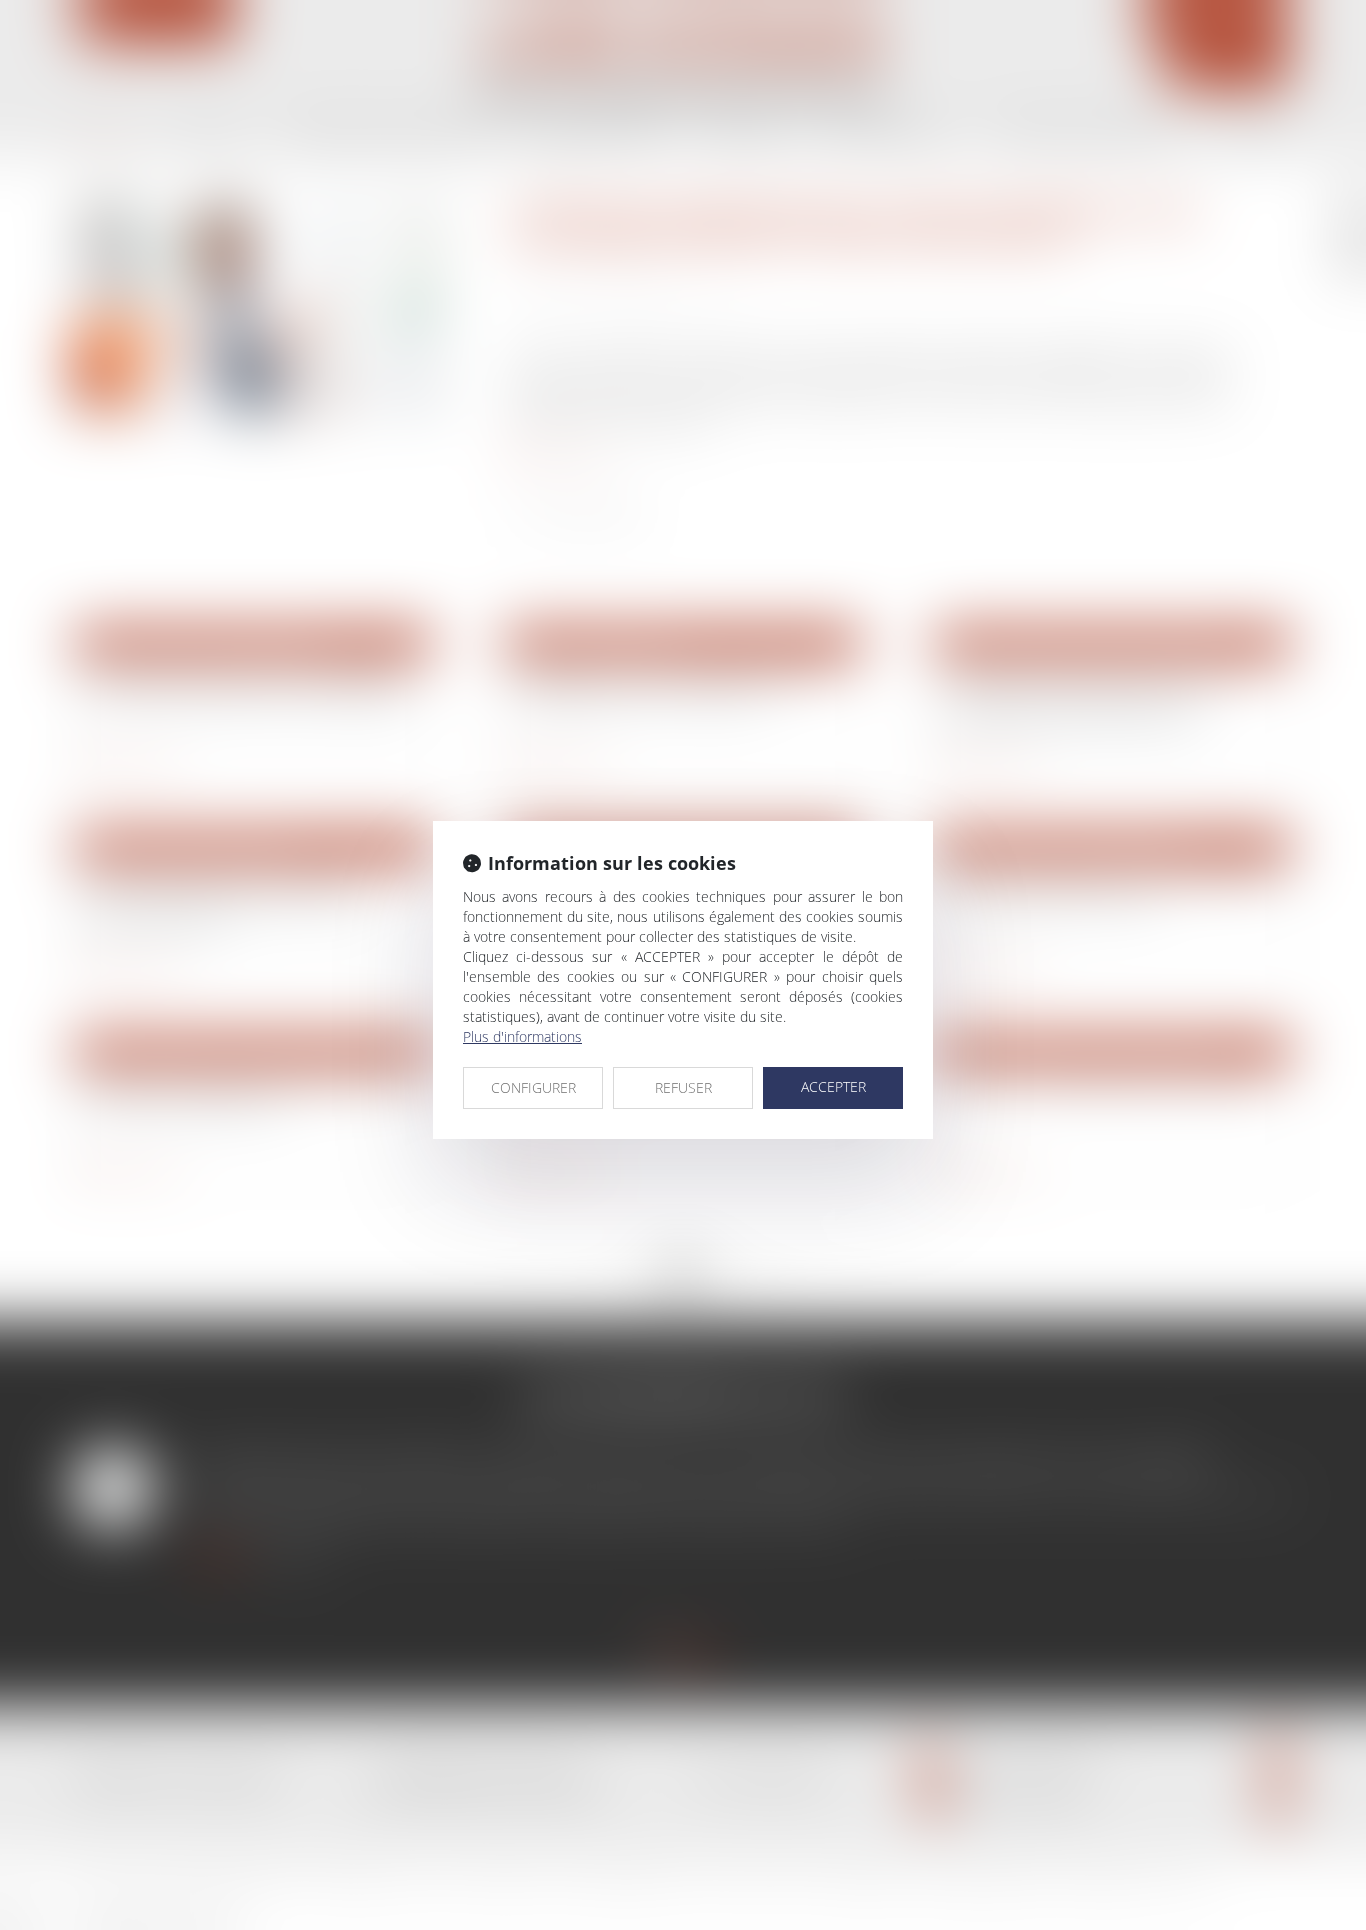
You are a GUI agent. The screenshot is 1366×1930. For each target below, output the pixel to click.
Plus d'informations (522, 1036)
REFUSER (683, 1087)
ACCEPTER (833, 1086)
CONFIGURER (533, 1087)
